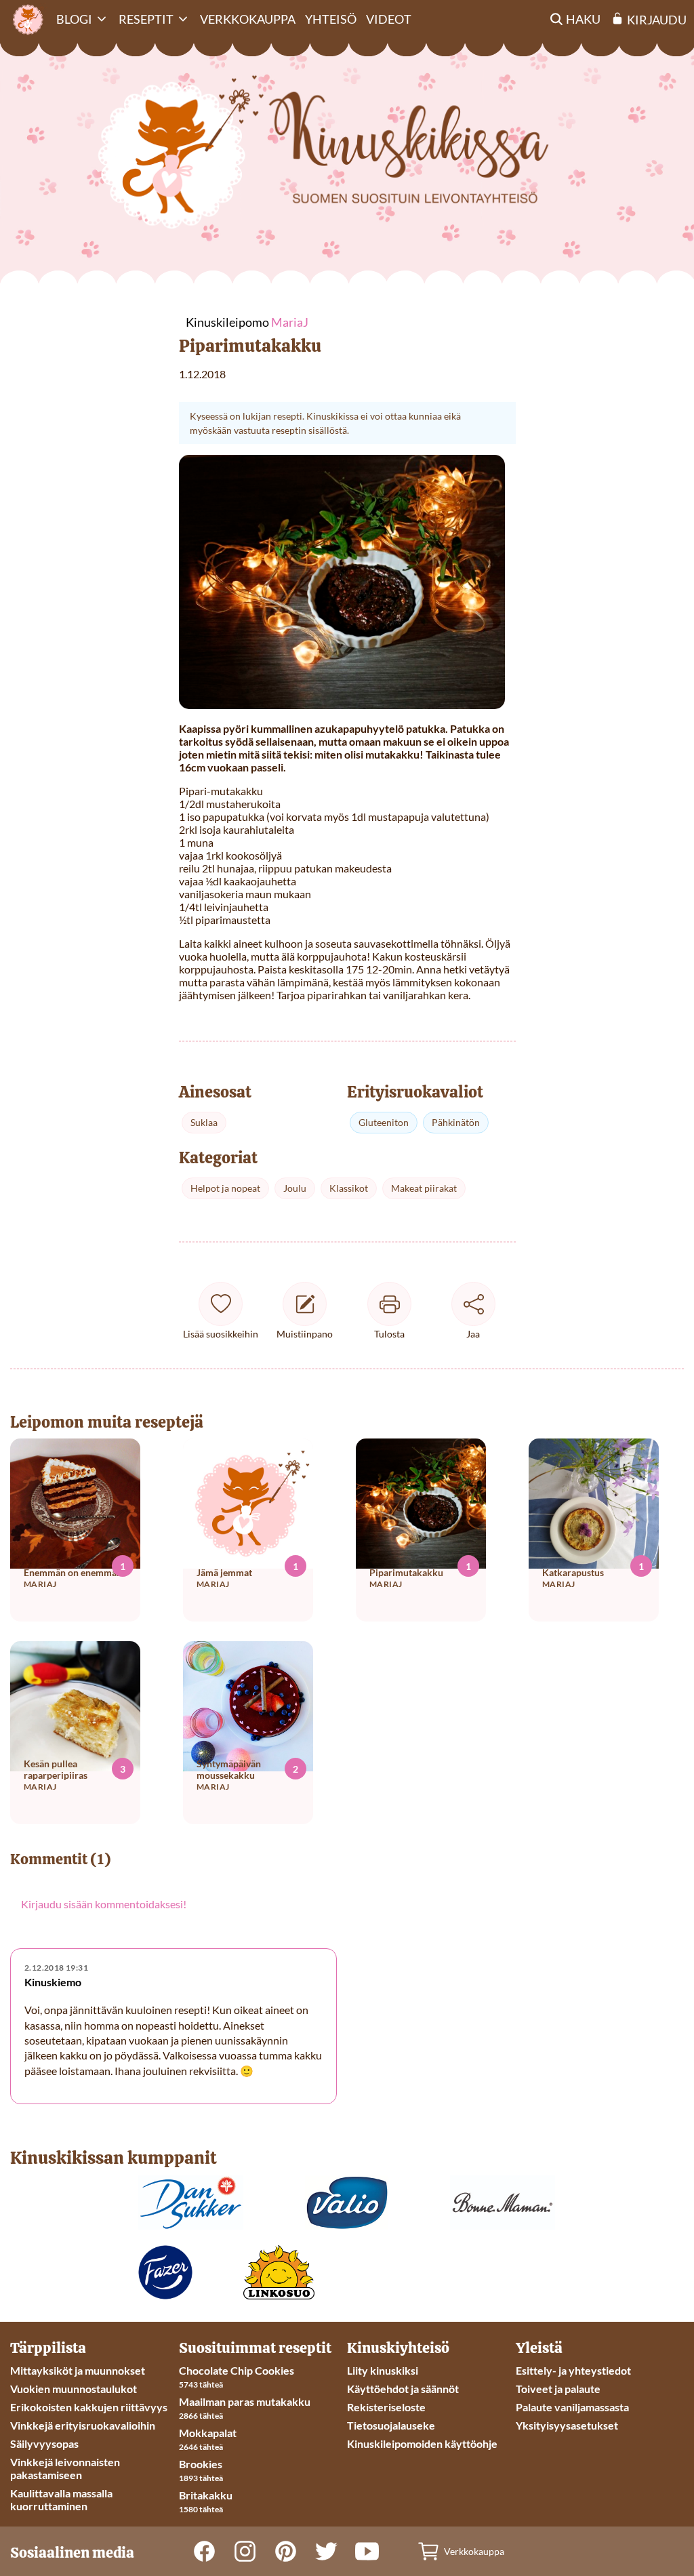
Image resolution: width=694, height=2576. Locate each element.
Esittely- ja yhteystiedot (573, 2370)
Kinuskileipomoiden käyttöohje (422, 2443)
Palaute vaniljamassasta (572, 2407)
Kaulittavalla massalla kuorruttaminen (61, 2499)
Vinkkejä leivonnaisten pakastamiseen (65, 2468)
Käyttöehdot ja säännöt (403, 2389)
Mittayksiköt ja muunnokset (78, 2370)
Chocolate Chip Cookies (237, 2370)
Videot (389, 19)
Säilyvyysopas (44, 2443)
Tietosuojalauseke (391, 2425)
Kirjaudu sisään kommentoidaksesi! (104, 1904)
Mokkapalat (208, 2433)
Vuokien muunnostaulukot (74, 2389)
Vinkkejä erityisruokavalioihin (83, 2425)
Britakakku (206, 2495)
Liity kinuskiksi (383, 2370)
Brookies (201, 2464)
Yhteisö (331, 19)
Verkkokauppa (248, 19)
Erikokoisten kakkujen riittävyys (89, 2407)
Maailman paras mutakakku (245, 2401)
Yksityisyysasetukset (567, 2425)
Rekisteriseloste (386, 2407)
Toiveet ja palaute (558, 2389)
